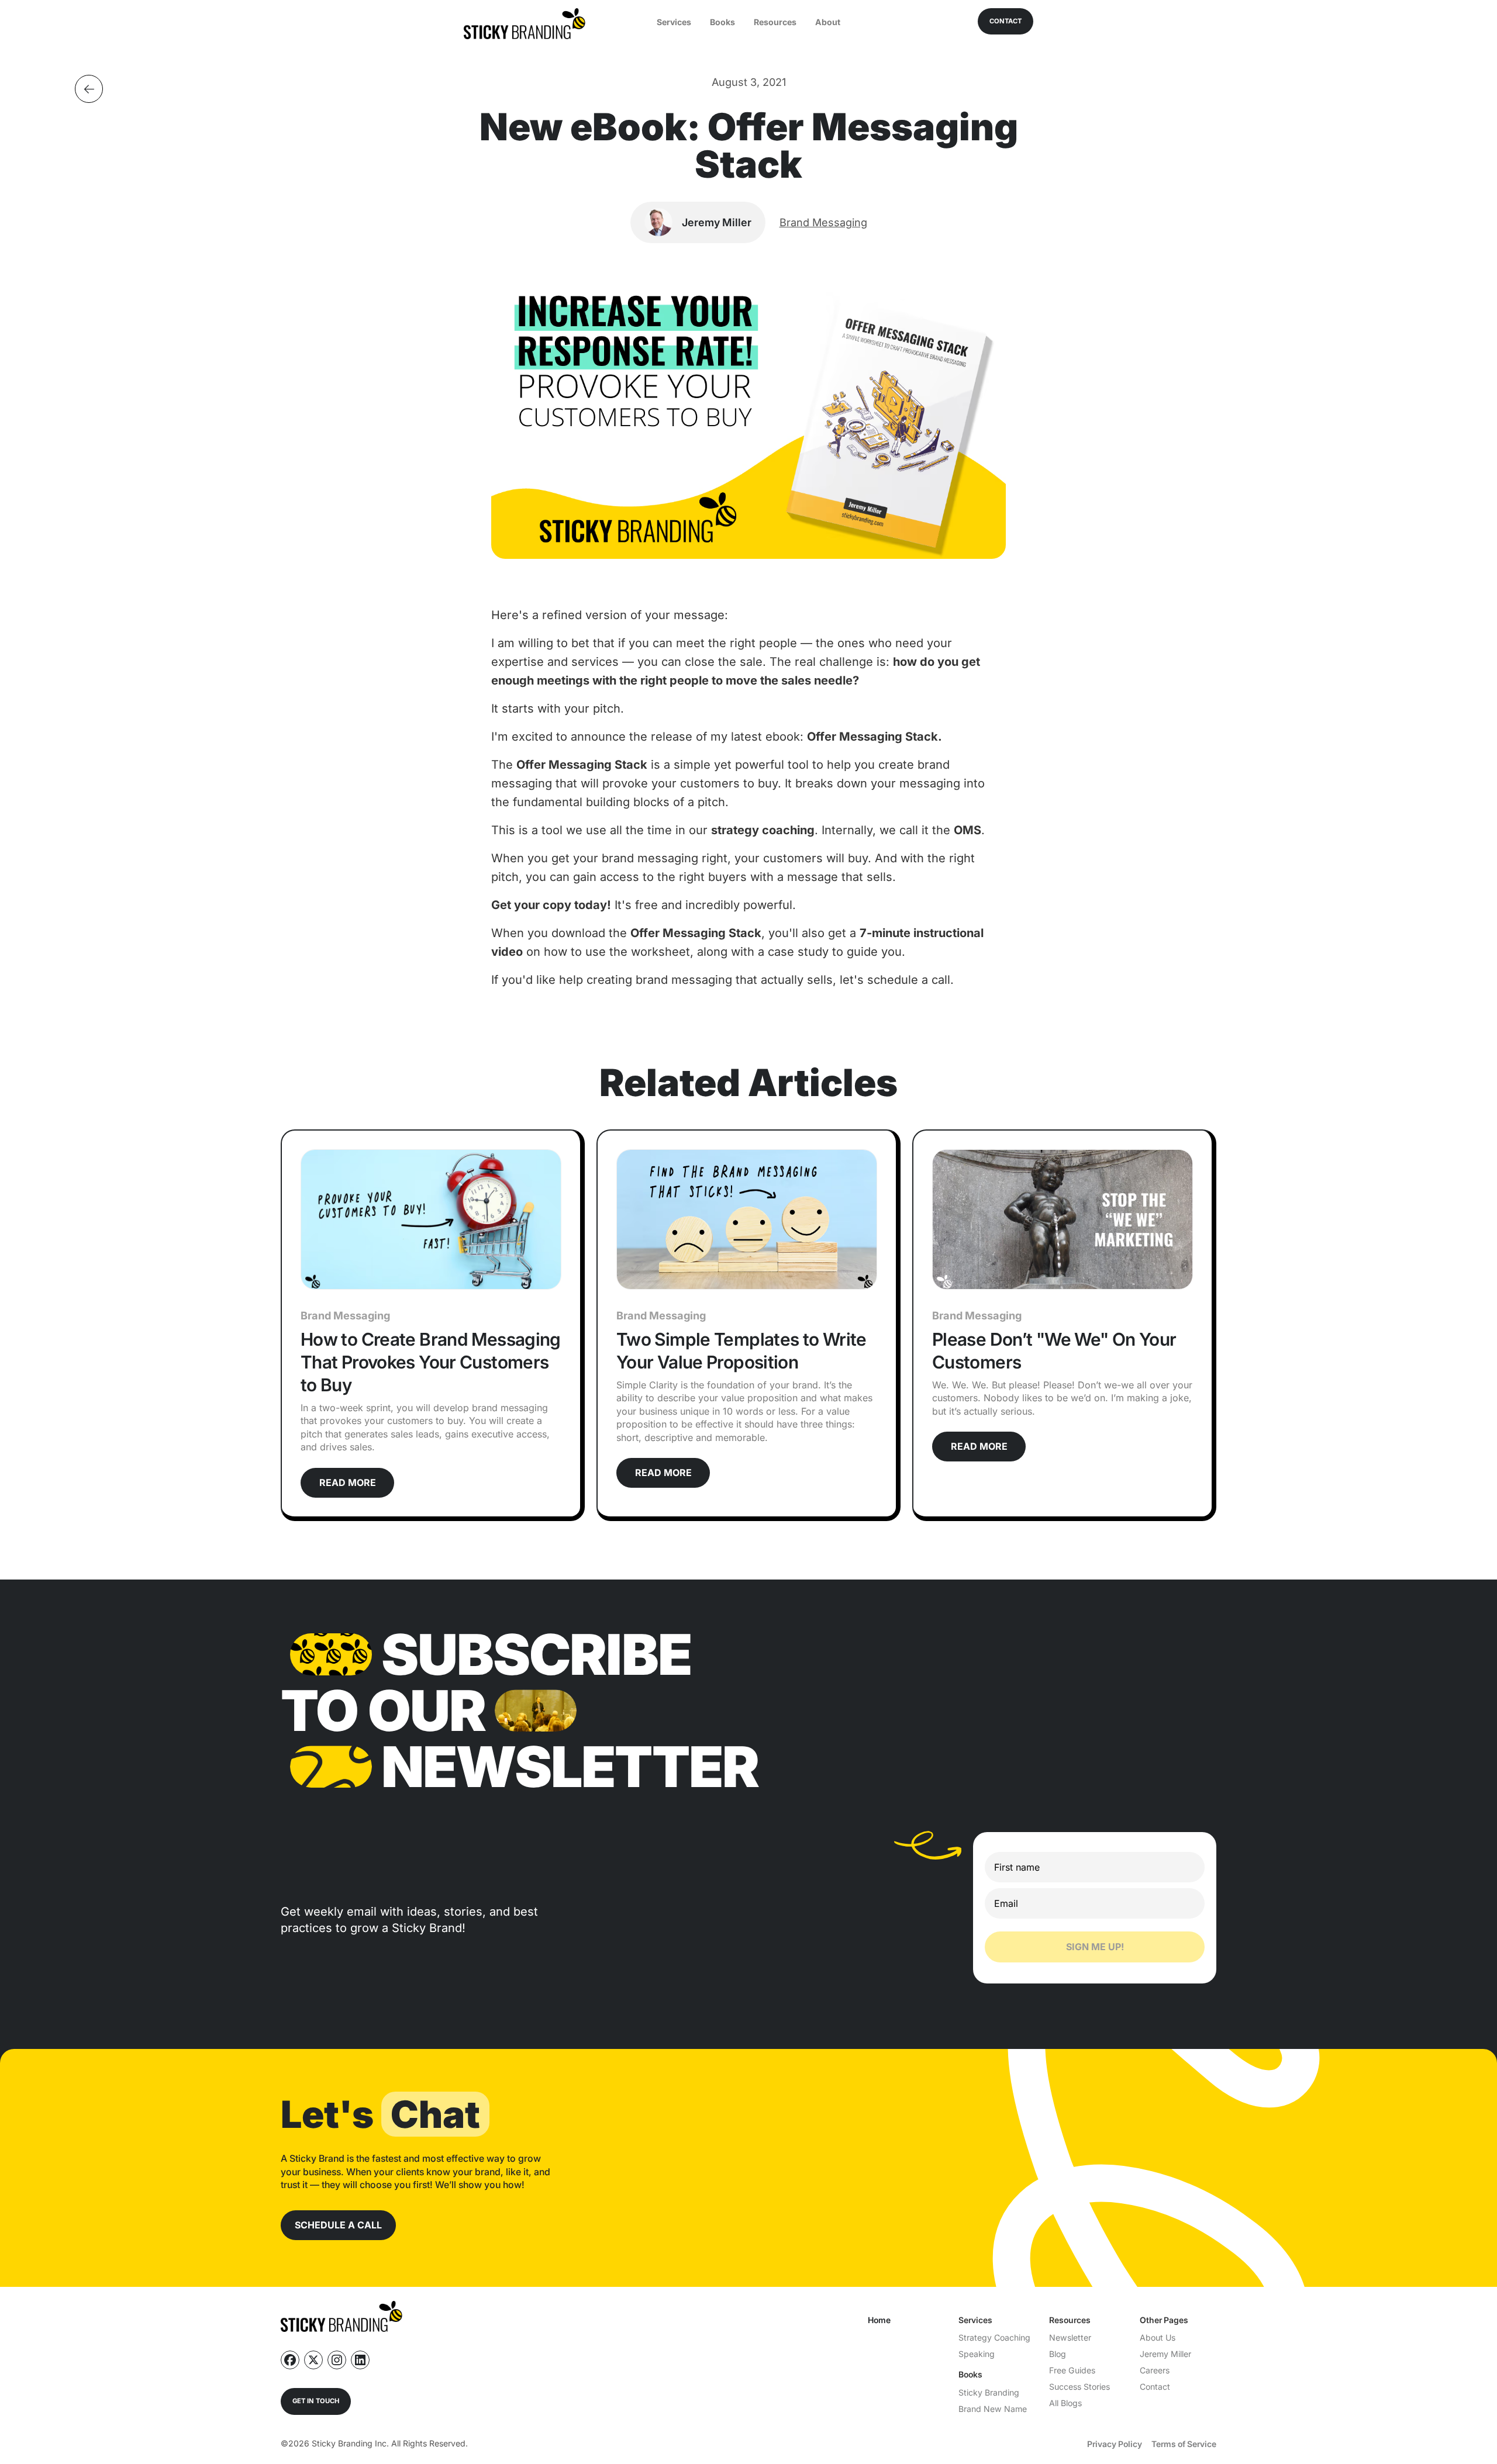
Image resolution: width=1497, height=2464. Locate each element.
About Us (1158, 2337)
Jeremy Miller (1165, 2354)
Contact (1155, 2387)
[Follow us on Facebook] (290, 2360)
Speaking (977, 2354)
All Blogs (1065, 2403)
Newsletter (1070, 2337)
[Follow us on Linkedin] (360, 2360)
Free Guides (1072, 2370)
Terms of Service (1184, 2444)
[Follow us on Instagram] (337, 2360)
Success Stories (1079, 2387)
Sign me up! (1095, 1947)
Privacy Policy (1115, 2444)
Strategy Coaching (994, 2337)
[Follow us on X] (313, 2360)
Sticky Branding (989, 2392)
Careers (1155, 2370)
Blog (1058, 2354)
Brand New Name (993, 2409)
